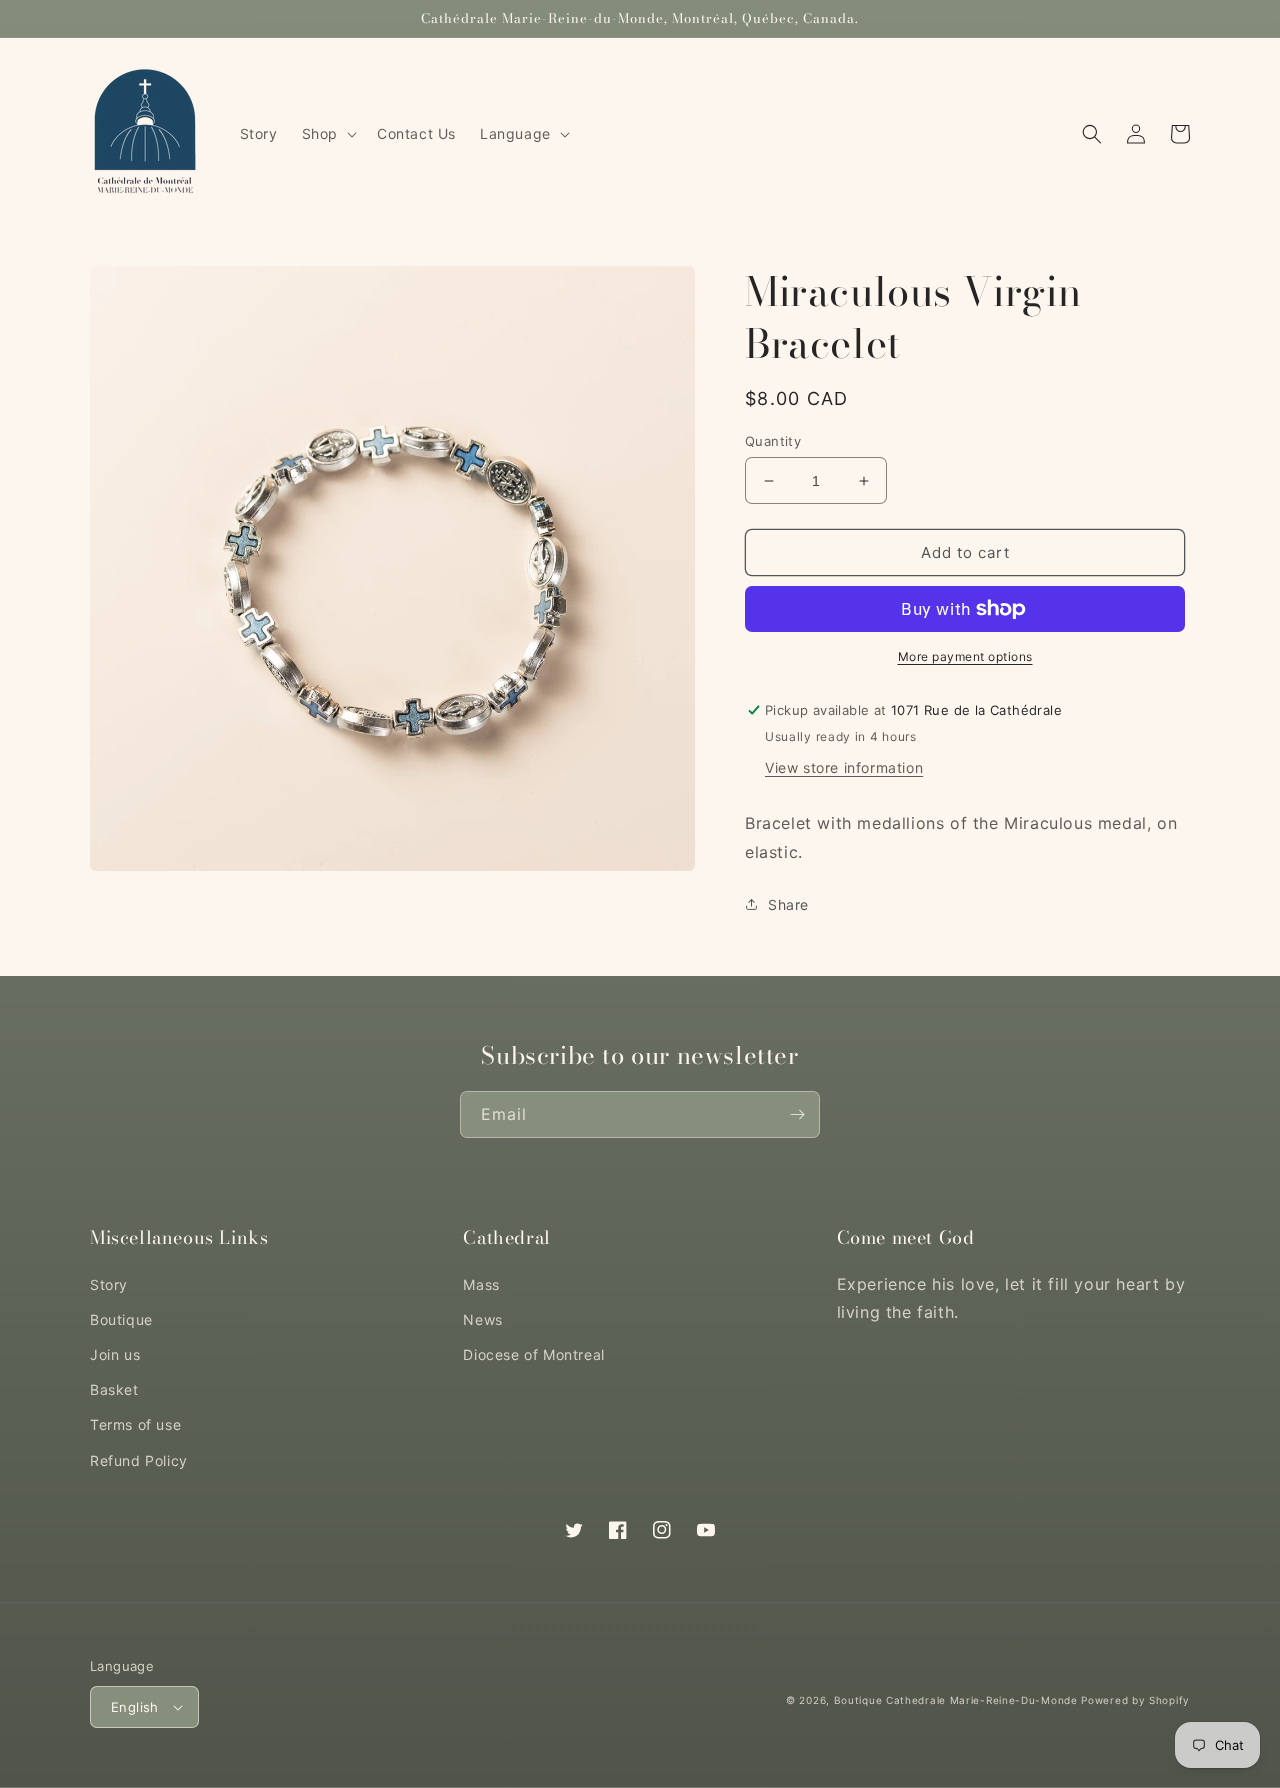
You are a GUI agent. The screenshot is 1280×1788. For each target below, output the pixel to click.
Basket (114, 1389)
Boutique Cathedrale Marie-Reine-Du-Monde (956, 1700)
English (135, 1707)
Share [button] (788, 904)
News (482, 1319)
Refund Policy (139, 1460)
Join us (115, 1354)
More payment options (965, 656)
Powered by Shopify (1135, 1700)
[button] (327, 134)
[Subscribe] (797, 1114)
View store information (844, 767)
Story (109, 1284)
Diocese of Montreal (533, 1354)
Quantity (773, 441)
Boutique (121, 1319)
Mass (481, 1284)
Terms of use (135, 1424)
